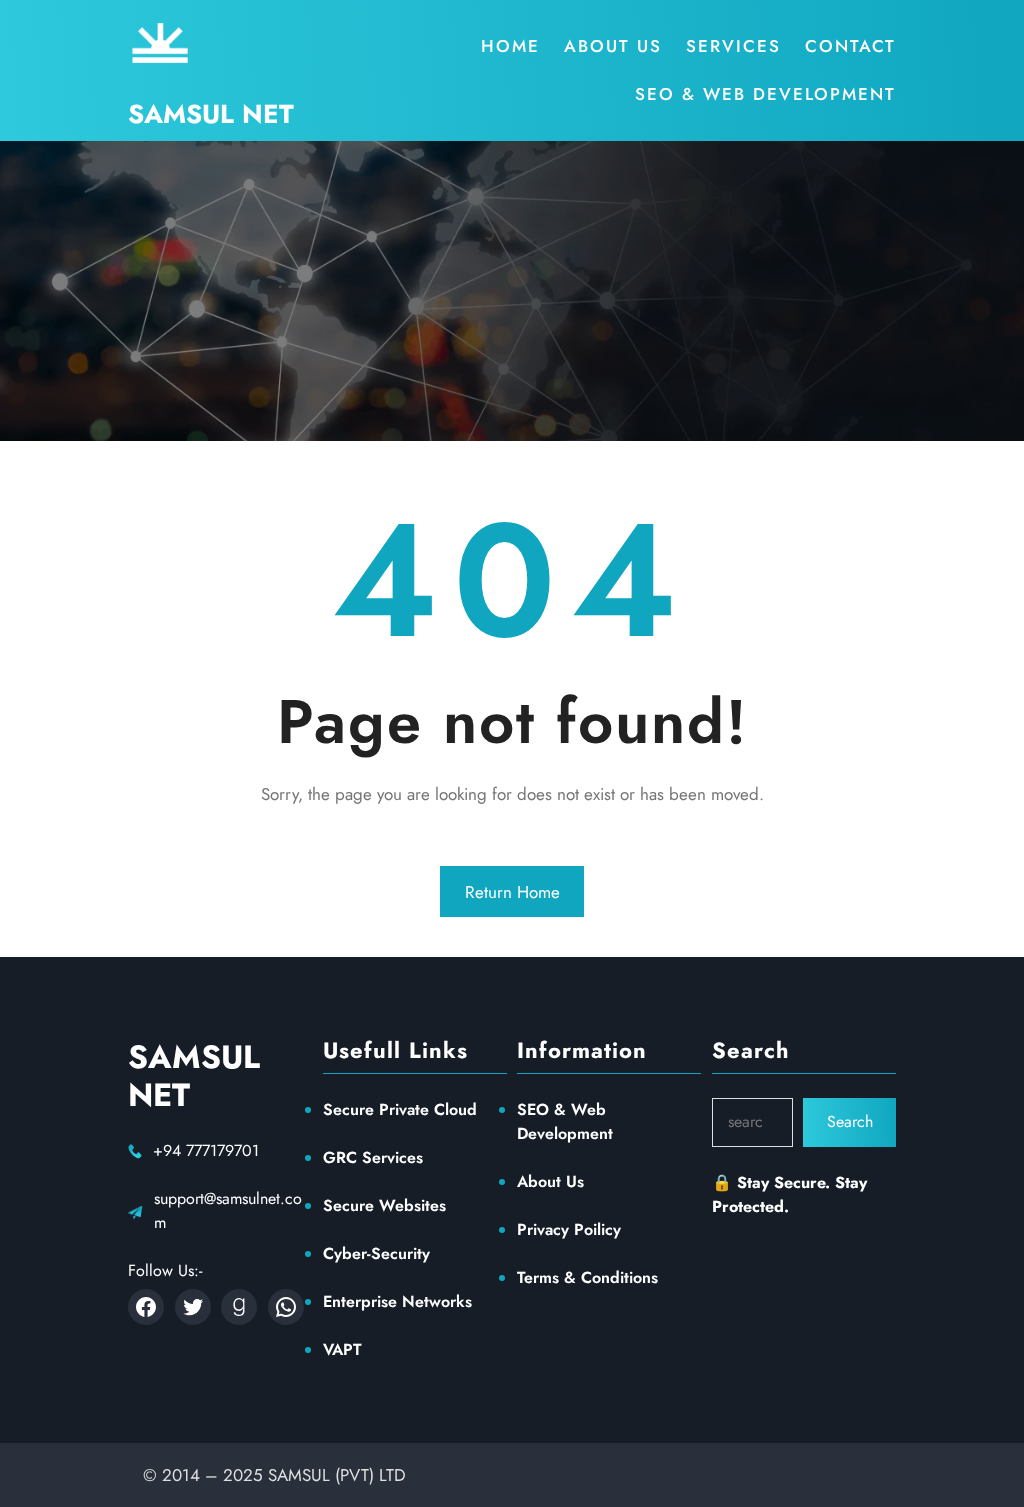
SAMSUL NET (211, 114)
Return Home (512, 892)
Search (850, 1121)
